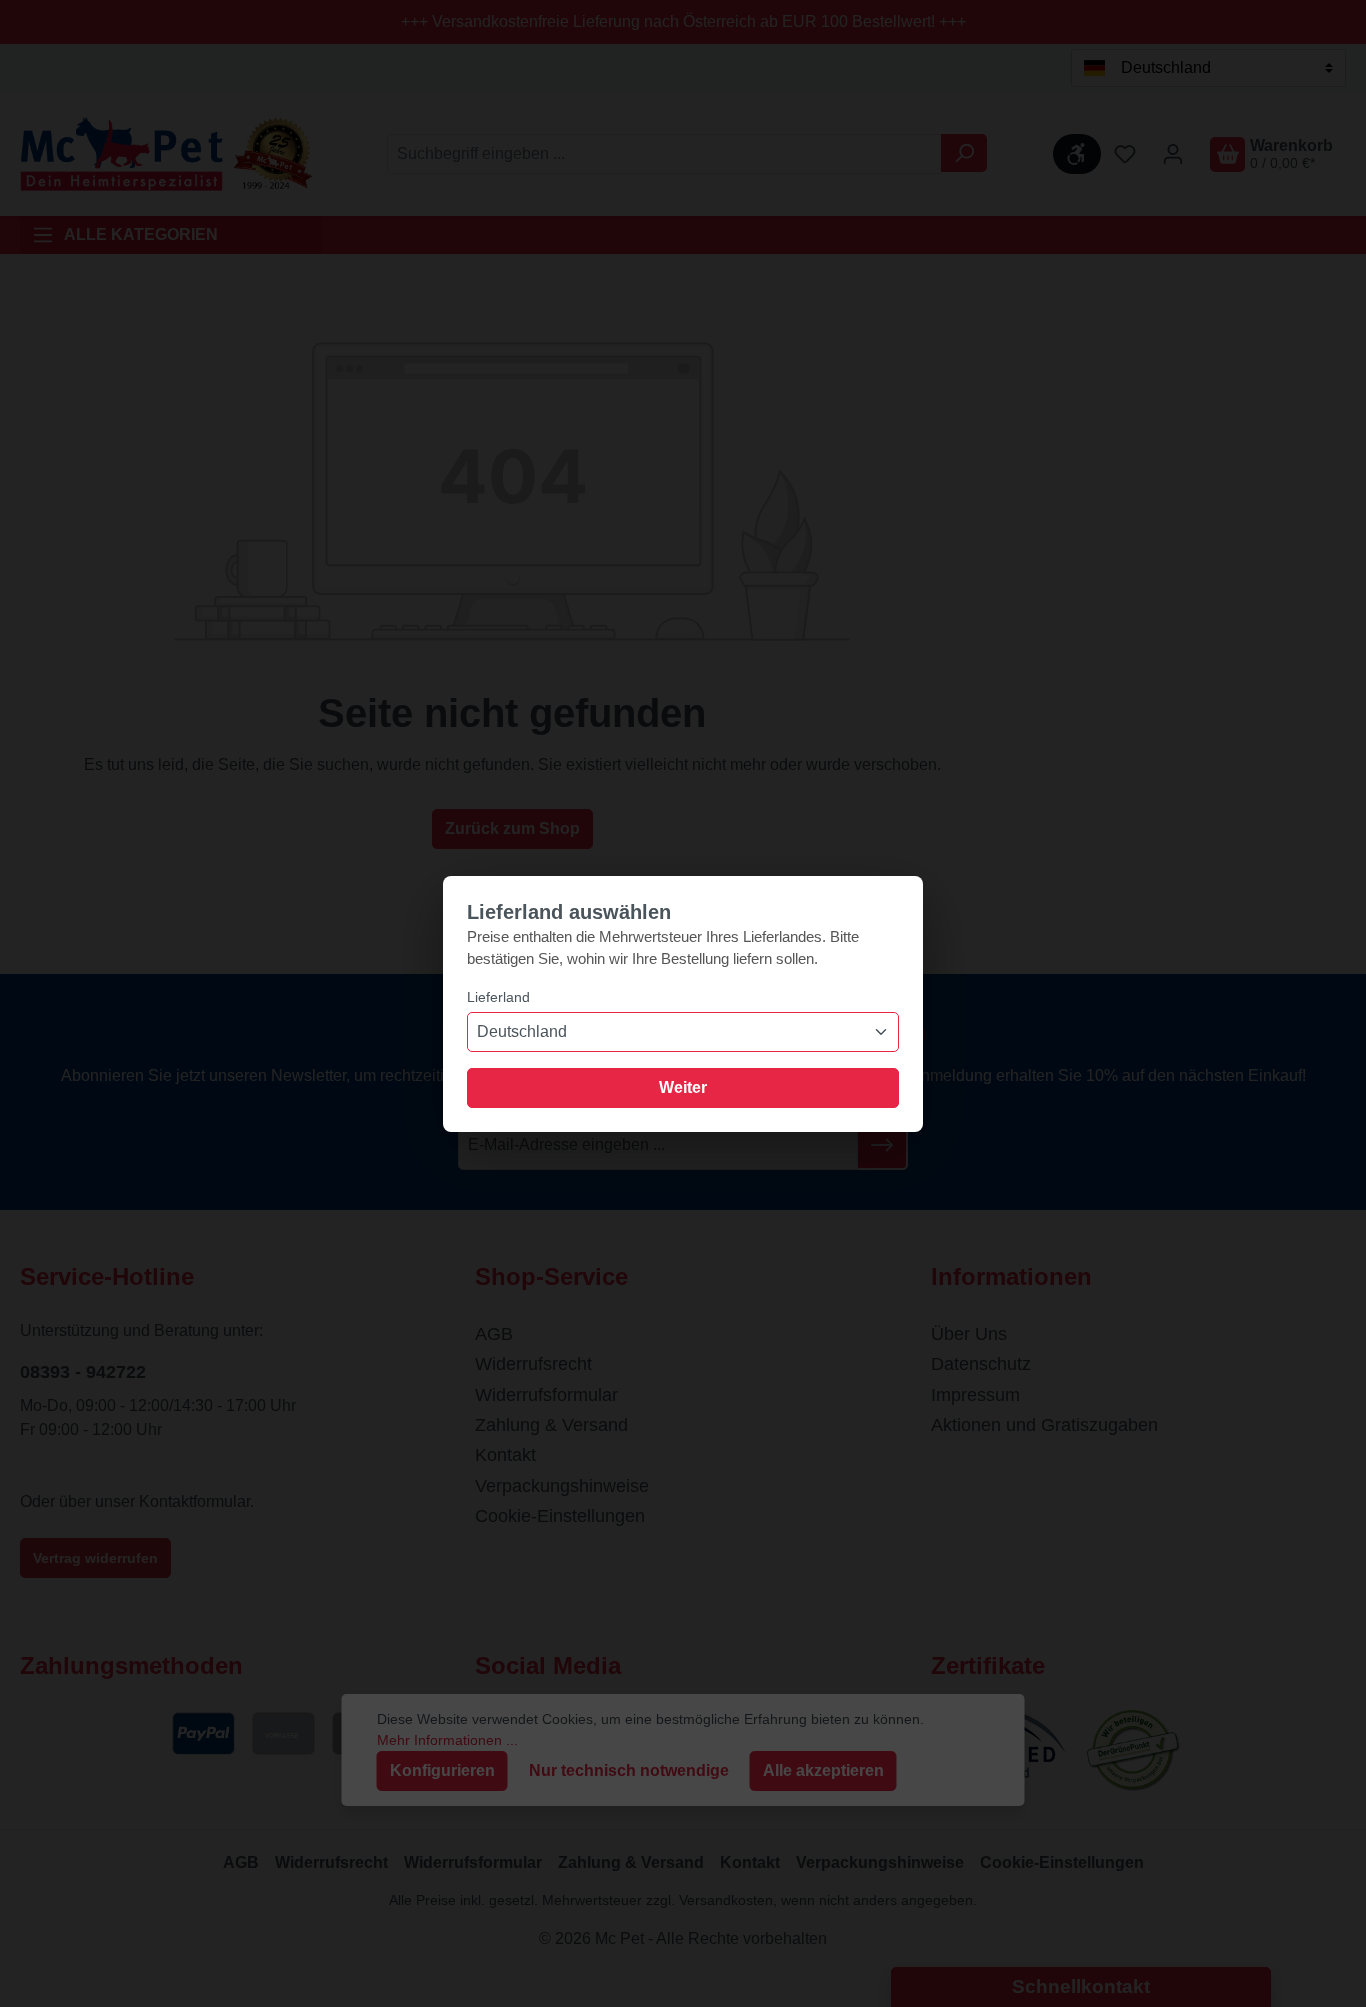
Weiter (683, 1087)
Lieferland (498, 997)
